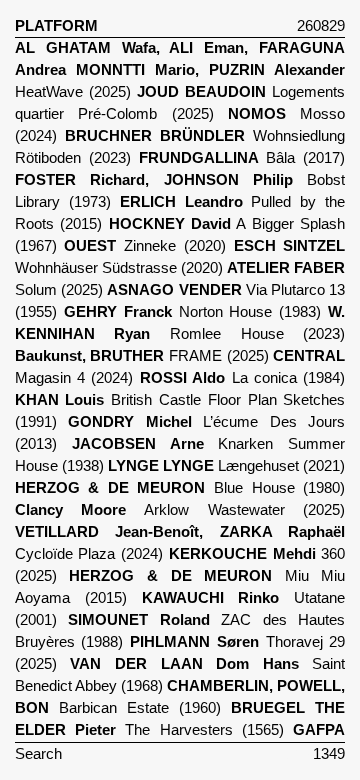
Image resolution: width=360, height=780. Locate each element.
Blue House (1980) (180, 488)
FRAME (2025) (142, 356)
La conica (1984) (243, 378)
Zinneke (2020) (144, 246)
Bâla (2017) (242, 158)
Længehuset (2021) (226, 466)
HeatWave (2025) (180, 70)
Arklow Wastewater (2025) (180, 510)
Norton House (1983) (193, 312)
